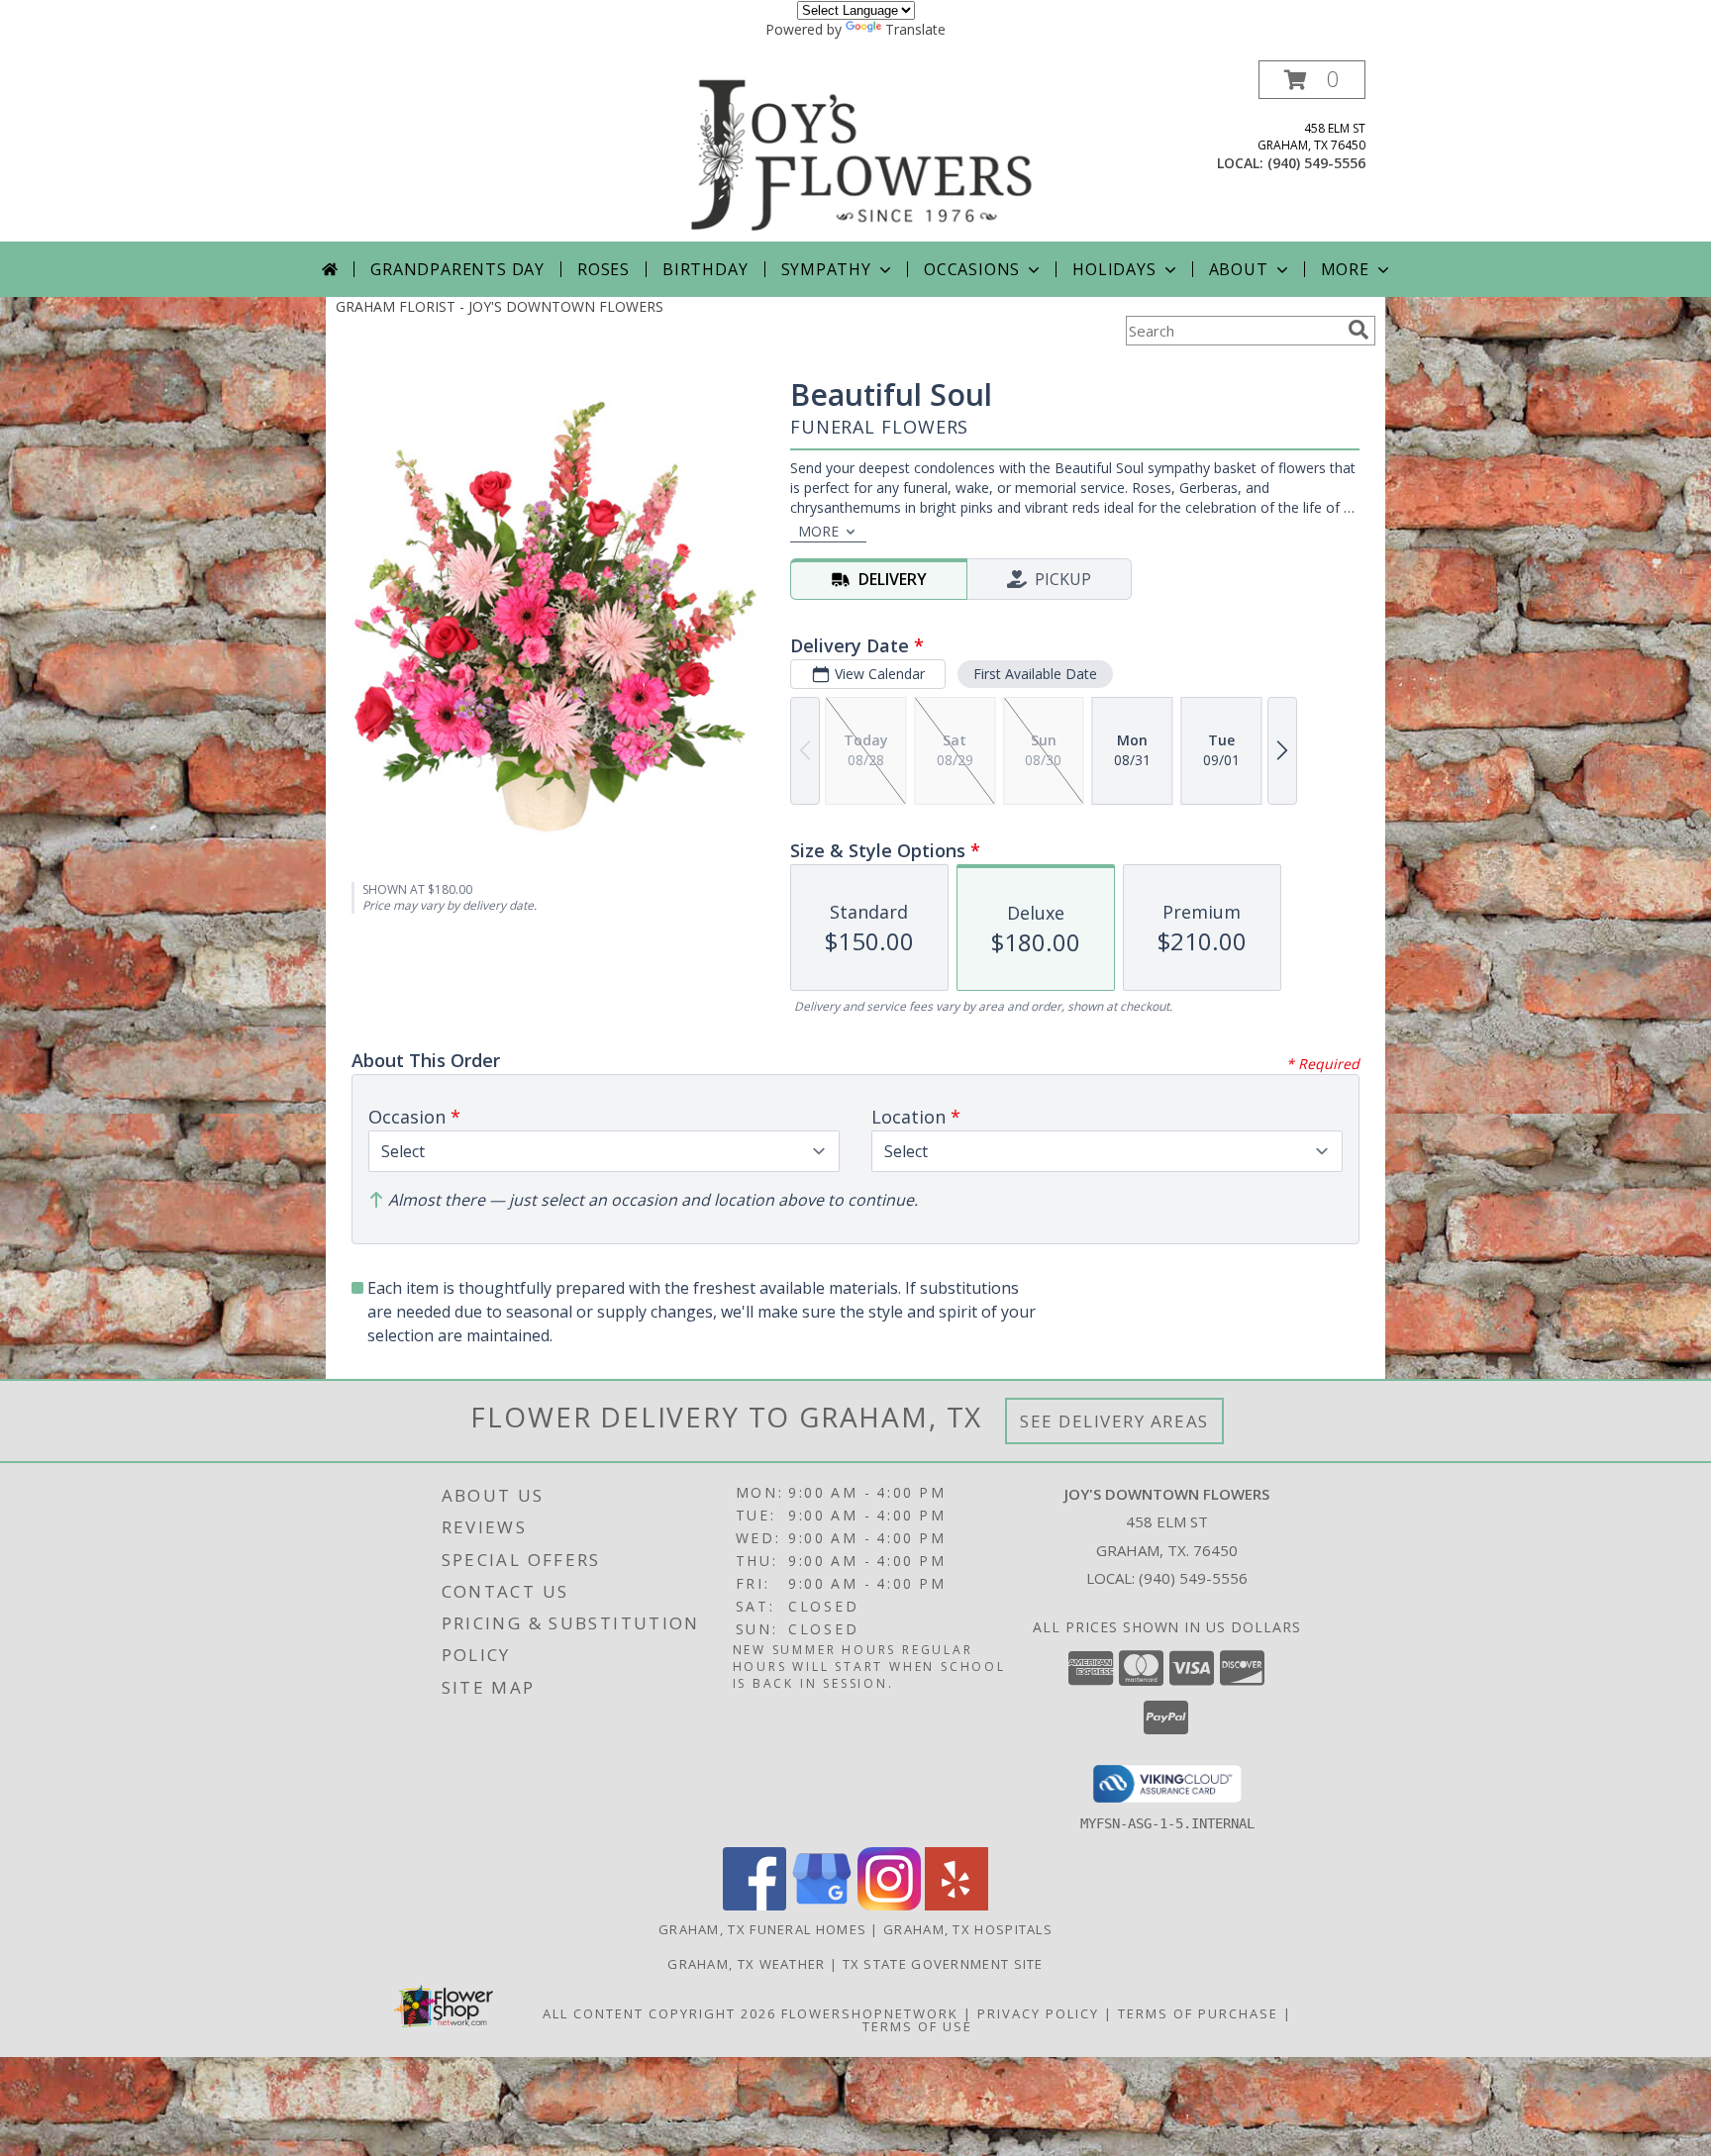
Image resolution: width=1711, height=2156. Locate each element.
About (1239, 269)
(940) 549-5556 (1316, 163)
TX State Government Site (943, 1964)
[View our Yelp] (956, 1905)
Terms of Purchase (1198, 2013)
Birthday (705, 269)
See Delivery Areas (1114, 1421)
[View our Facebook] (755, 1905)
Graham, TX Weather (746, 1964)
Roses (604, 269)
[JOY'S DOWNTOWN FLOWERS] (862, 151)
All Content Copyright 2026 (659, 2013)
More (1345, 269)
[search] (1359, 330)
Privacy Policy (1038, 2013)
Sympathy (826, 269)
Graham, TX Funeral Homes (762, 1929)
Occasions (972, 269)
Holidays (1114, 269)
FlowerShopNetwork (870, 2013)
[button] (1312, 80)
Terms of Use (917, 2026)
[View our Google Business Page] (822, 1905)
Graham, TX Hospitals (968, 1929)
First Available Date (1035, 674)
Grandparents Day (457, 269)
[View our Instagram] (889, 1905)
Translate (915, 29)
